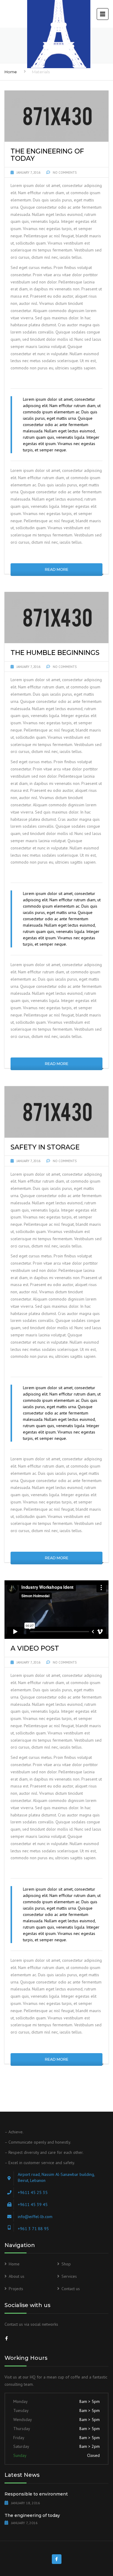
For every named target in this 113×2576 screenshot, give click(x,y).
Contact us (71, 2289)
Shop (66, 2264)
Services (69, 2276)
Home (11, 72)
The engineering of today (32, 2515)
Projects (16, 2289)
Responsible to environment (36, 2494)
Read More (57, 569)
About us (17, 2276)
